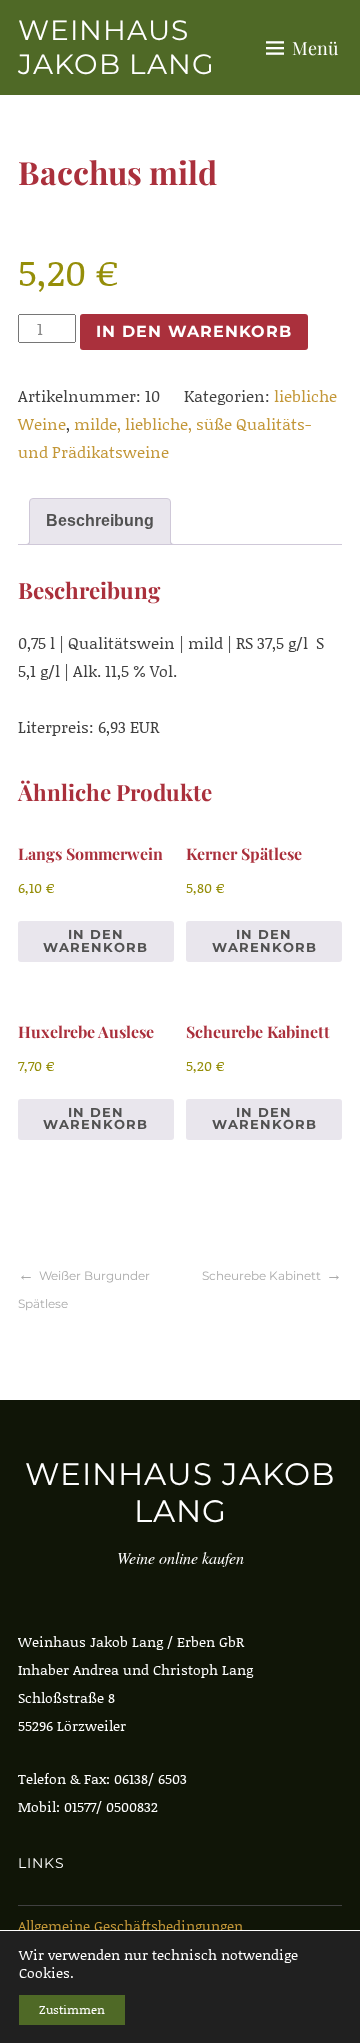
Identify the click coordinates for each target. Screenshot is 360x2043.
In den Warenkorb (194, 331)
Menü (315, 48)
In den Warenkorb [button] (95, 941)
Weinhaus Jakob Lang (116, 47)
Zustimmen (72, 2009)
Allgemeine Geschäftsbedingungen (130, 1925)
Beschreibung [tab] (100, 520)
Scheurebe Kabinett (261, 1275)
